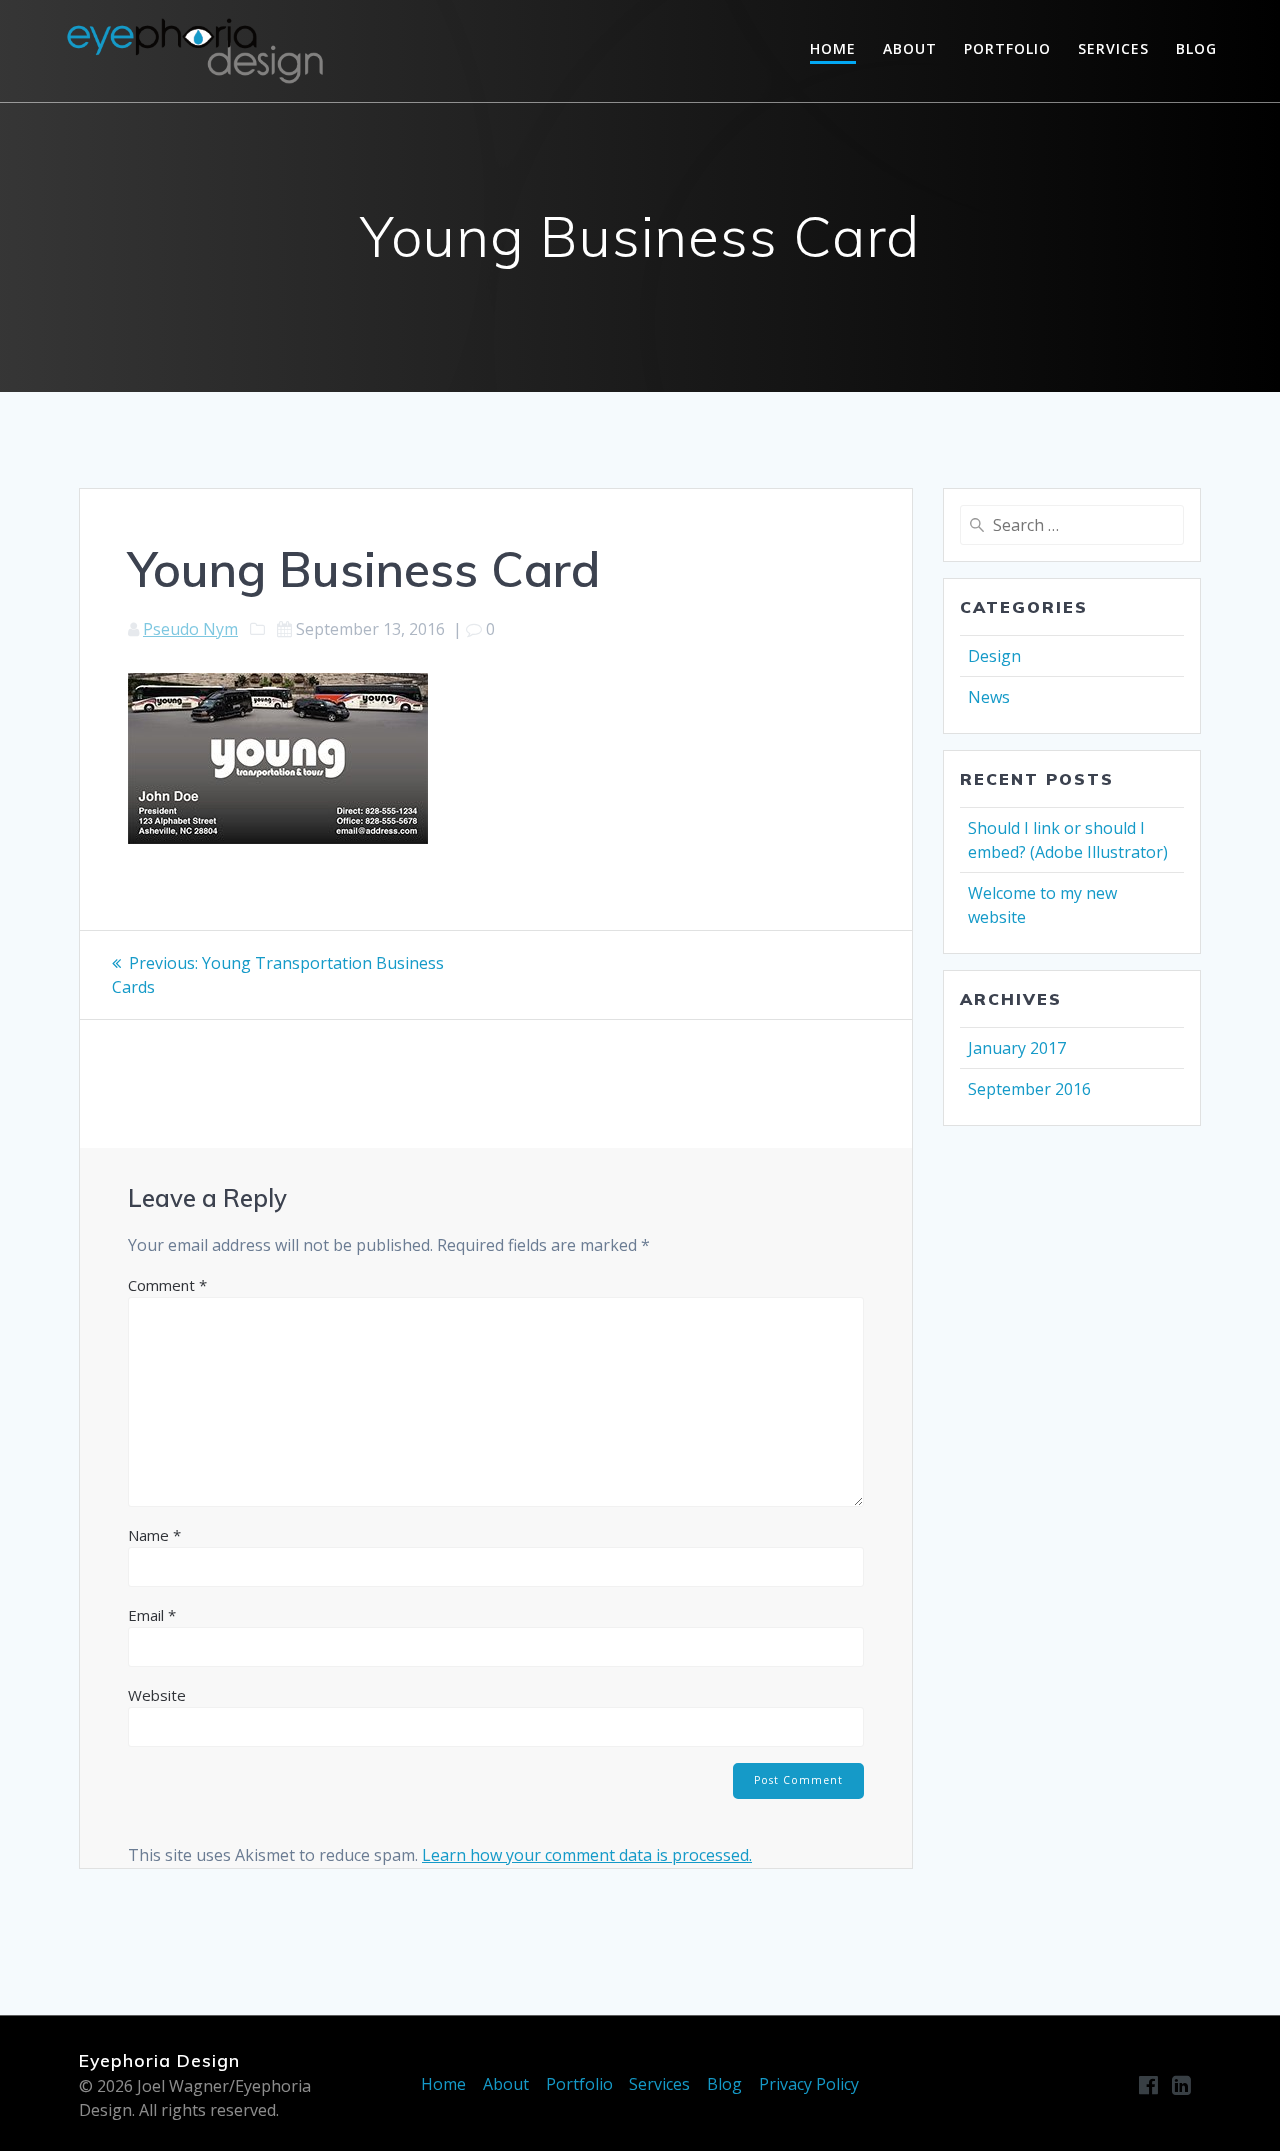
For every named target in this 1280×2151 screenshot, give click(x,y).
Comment (167, 1285)
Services (1113, 48)
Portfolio (1007, 48)
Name (154, 1535)
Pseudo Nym (190, 629)
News (989, 697)
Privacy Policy (809, 2084)
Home (833, 48)
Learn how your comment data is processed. (587, 1855)
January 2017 (1017, 1048)
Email (152, 1615)
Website (157, 1695)
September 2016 (1029, 1089)
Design (994, 656)
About (910, 48)
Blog (1196, 48)
